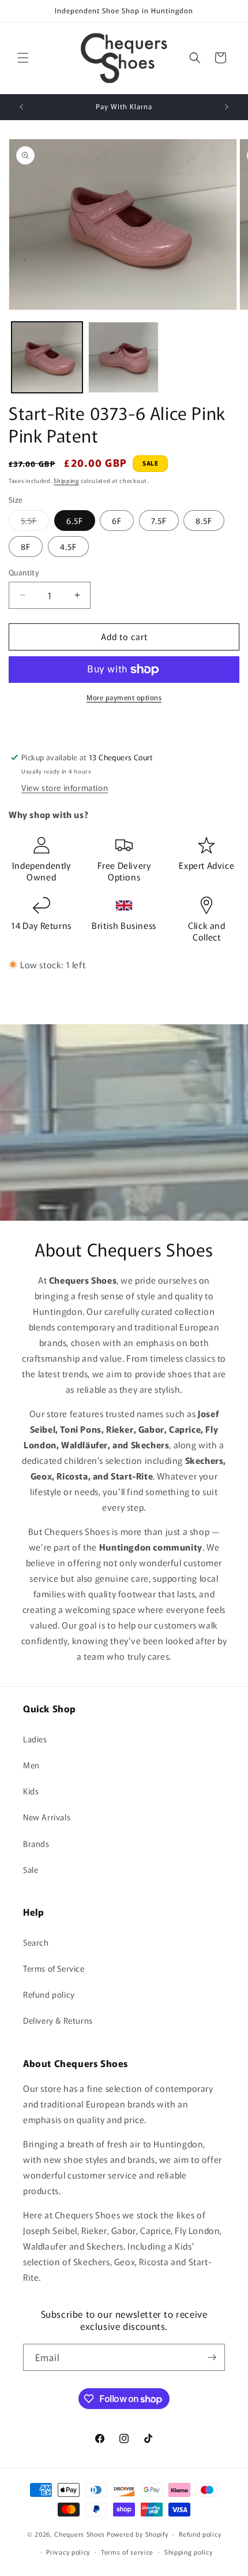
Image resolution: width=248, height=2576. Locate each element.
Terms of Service (54, 1968)
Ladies (35, 1739)
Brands (36, 1843)
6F (117, 521)
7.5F (159, 521)
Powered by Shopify (138, 2534)
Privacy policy (68, 2552)
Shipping (66, 480)
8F (26, 547)
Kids (31, 1791)
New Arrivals (47, 1817)
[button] (23, 58)
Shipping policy (189, 2552)
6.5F (75, 521)
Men (31, 1765)
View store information (65, 787)
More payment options (124, 697)
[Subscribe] (212, 2357)
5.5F (35, 523)
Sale (31, 1869)
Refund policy (49, 1994)
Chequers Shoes (80, 2534)
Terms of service (127, 2552)
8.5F (204, 521)
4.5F (68, 547)
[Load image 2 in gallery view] (124, 357)
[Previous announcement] (21, 107)
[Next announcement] (227, 107)
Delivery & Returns (58, 2020)
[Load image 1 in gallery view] (47, 357)
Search (36, 1942)
